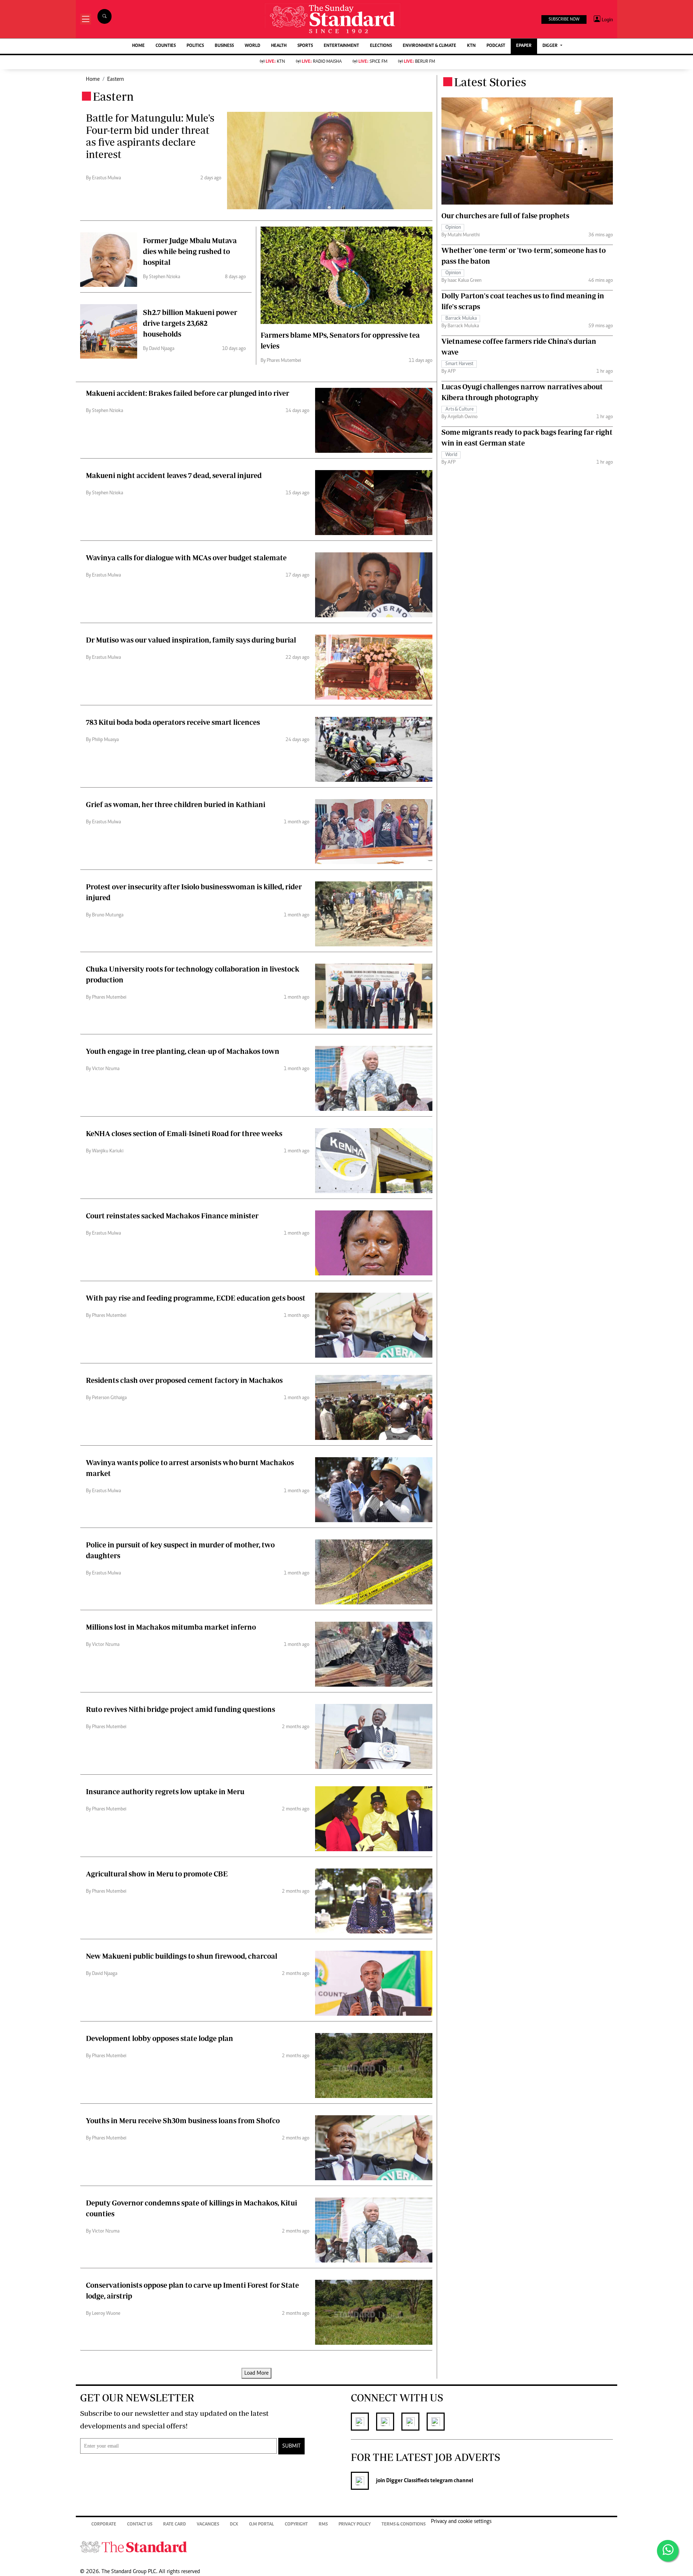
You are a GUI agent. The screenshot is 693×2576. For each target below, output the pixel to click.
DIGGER (551, 46)
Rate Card (175, 2525)
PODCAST (496, 46)
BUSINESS (224, 46)
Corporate (104, 2525)
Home (93, 79)
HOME (138, 46)
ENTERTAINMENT (341, 46)
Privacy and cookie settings (461, 2522)
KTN (471, 46)
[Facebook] (363, 2422)
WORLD (252, 46)
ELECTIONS (381, 46)
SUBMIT (291, 2446)
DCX (234, 2525)
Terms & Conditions (404, 2525)
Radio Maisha (322, 62)
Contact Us (140, 2525)
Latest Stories (490, 82)
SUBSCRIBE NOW (564, 19)
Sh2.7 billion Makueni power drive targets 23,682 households (190, 323)
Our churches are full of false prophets (505, 216)
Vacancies (208, 2525)
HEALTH (279, 46)
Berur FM (419, 62)
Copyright (296, 2525)
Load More (256, 2373)
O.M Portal (261, 2525)
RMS (323, 2525)
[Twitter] (389, 2422)
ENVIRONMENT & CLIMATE (430, 46)
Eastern (115, 79)
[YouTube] (439, 2422)
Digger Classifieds (407, 2481)
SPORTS (305, 46)
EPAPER (524, 46)
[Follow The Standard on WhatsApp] (668, 2551)
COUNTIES (166, 46)
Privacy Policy (355, 2525)
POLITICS (195, 46)
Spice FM (373, 62)
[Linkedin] (414, 2422)
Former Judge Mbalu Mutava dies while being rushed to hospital (190, 251)
